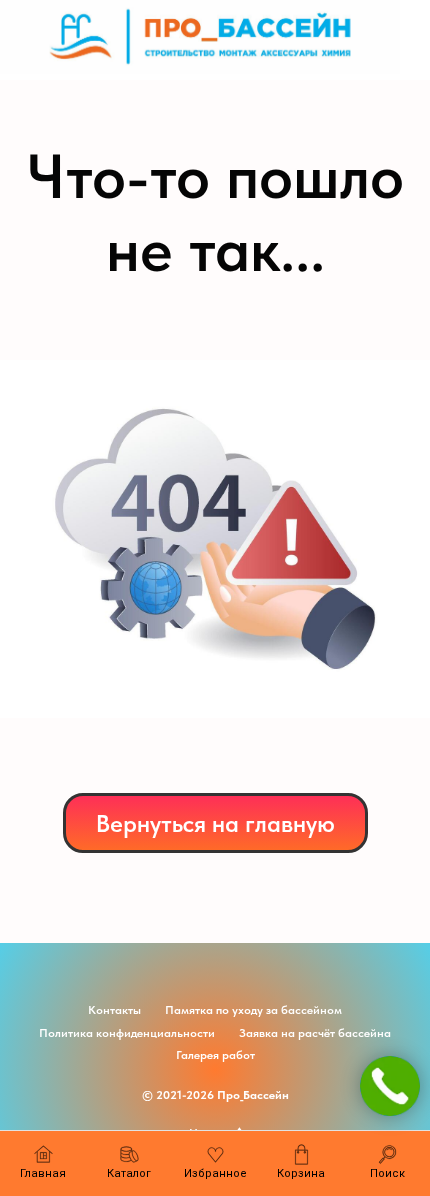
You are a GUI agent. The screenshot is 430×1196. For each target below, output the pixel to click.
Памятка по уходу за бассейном (253, 1010)
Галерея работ (215, 1055)
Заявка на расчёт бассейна (315, 1033)
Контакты (114, 1010)
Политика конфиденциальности (127, 1033)
